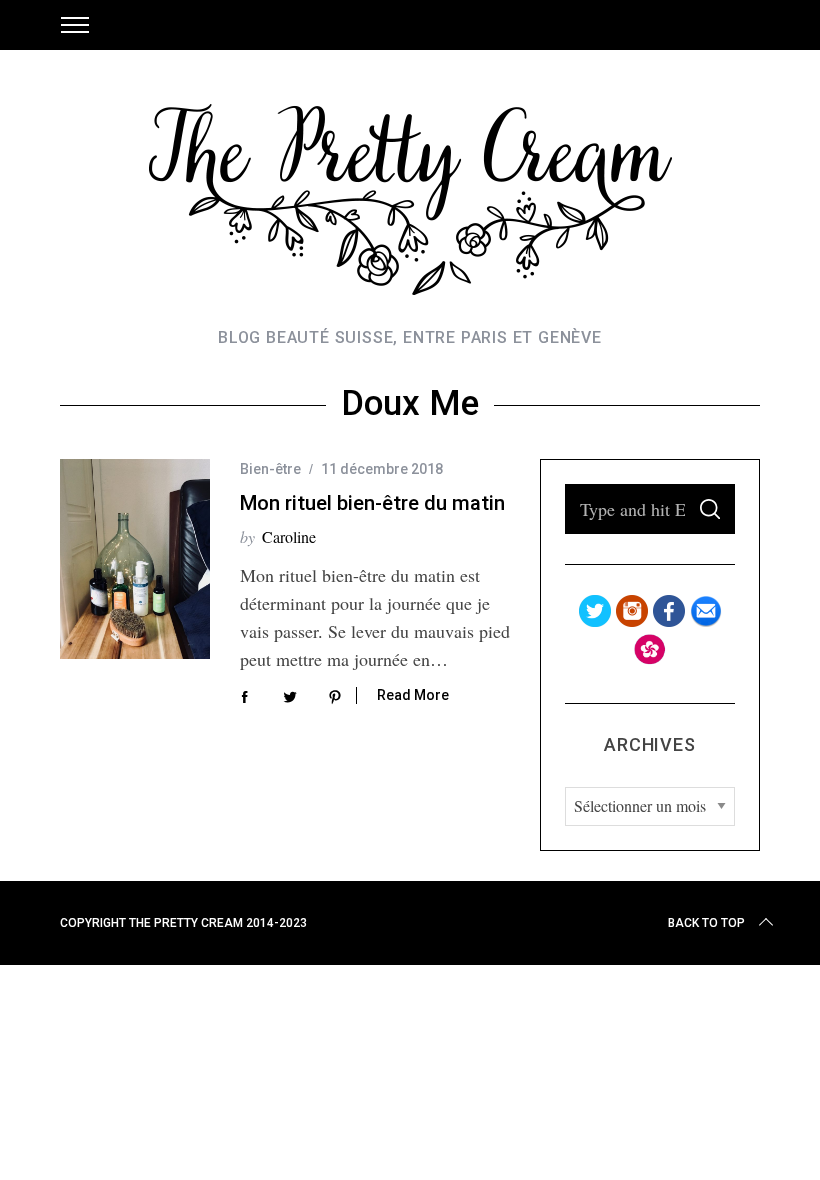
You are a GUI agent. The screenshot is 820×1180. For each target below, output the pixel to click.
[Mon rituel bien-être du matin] (135, 559)
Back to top (706, 923)
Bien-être (270, 469)
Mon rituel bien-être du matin (372, 503)
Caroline (289, 536)
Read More (413, 695)
